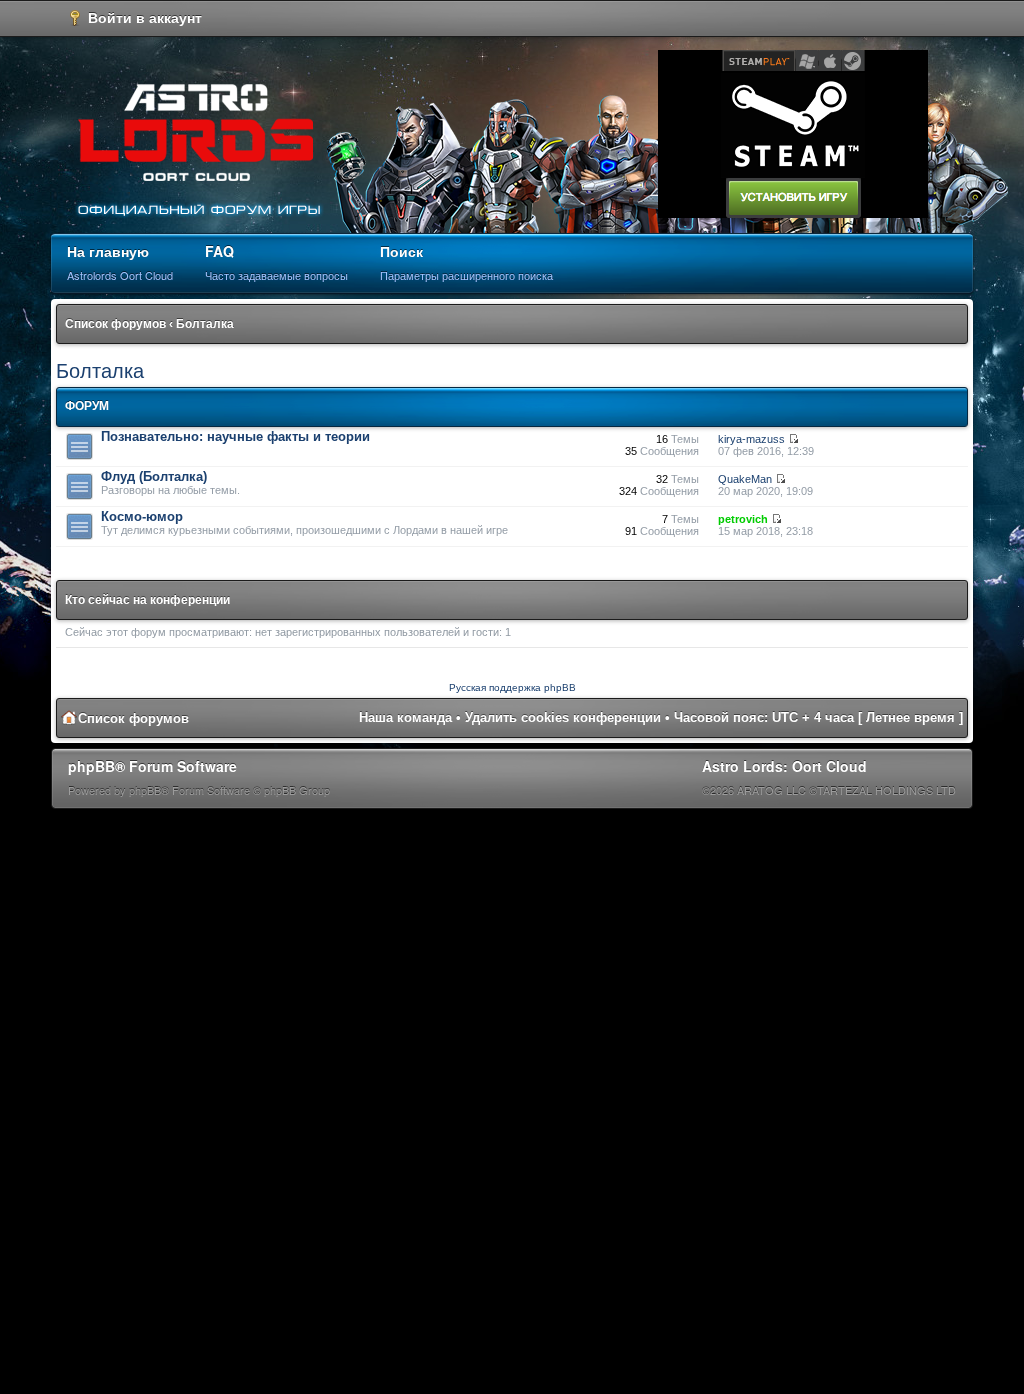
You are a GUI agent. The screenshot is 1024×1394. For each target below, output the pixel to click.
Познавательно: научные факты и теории (235, 436)
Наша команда (405, 717)
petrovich (743, 519)
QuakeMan (745, 479)
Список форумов (115, 324)
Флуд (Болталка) (154, 476)
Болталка (205, 324)
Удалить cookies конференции (563, 717)
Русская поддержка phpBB (512, 687)
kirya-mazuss (751, 439)
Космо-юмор (142, 516)
